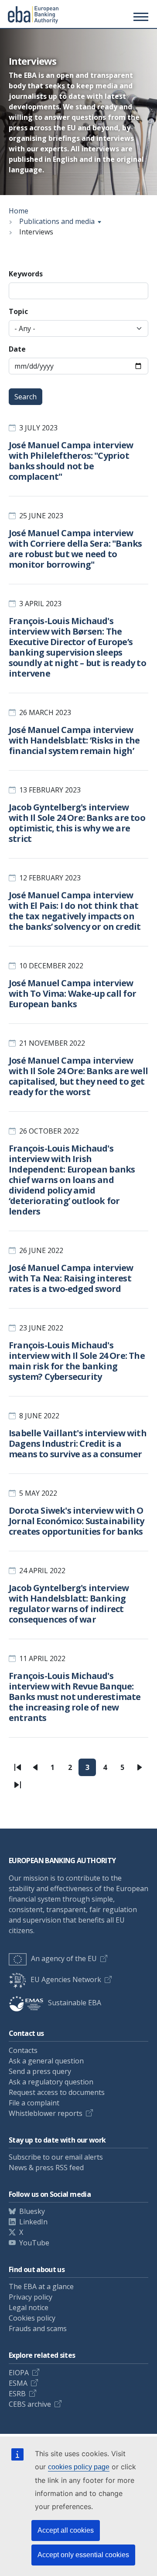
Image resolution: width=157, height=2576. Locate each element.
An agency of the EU (64, 1958)
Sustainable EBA (75, 2003)
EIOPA (19, 2373)
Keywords (26, 274)
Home (19, 211)
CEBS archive (30, 2404)
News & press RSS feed (46, 2168)
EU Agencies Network (66, 1979)
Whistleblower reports (46, 2113)
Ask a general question (46, 2061)
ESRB (17, 2394)
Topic (18, 311)
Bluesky (32, 2211)
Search (26, 397)
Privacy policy (31, 2297)
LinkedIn (33, 2222)
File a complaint (34, 2103)
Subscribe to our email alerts (56, 2157)
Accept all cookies (66, 2530)
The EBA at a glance (41, 2286)
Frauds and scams (38, 2328)
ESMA (18, 2383)
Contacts (23, 2050)
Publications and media (57, 221)
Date (17, 349)
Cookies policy (32, 2318)
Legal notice (29, 2307)
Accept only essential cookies (83, 2555)
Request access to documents (57, 2092)
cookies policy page (79, 2467)
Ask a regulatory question (51, 2082)
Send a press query (40, 2071)
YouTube (34, 2243)
